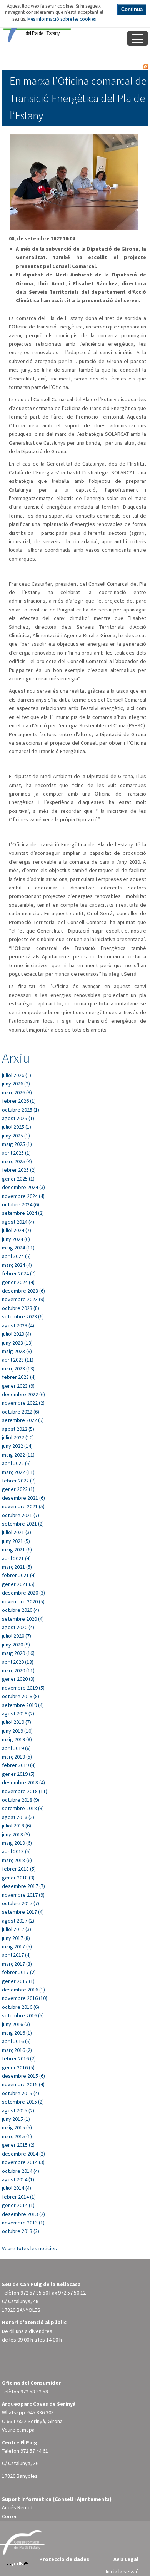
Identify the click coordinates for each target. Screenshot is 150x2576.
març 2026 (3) (17, 1092)
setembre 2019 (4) (23, 1705)
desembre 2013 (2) (23, 2214)
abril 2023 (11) (18, 1360)
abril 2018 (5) (16, 1851)
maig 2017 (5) (17, 1946)
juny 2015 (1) (16, 2119)
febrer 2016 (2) (19, 2058)
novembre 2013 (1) (23, 2223)
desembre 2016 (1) (23, 1990)
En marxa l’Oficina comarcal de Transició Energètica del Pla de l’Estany (78, 98)
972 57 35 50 (34, 2293)
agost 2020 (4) (18, 1627)
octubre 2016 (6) (21, 2007)
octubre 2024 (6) (21, 1204)
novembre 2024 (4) (23, 1196)
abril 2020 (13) (18, 1662)
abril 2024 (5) (16, 1256)
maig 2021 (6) (17, 1549)
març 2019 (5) (17, 1757)
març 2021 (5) (17, 1567)
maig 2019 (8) (17, 1739)
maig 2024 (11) (18, 1248)
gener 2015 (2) (18, 2145)
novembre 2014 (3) (23, 2162)
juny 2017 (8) (16, 1938)
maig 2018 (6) (17, 1843)
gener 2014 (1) (18, 2205)
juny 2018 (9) (16, 1834)
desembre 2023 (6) (23, 1291)
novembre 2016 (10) (25, 1998)
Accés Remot (17, 2507)
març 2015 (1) (17, 2136)
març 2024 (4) (17, 1265)
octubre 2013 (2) (21, 2231)
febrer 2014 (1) (19, 2197)
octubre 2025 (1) (21, 1110)
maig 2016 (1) (17, 2033)
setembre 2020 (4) (23, 1619)
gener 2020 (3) (18, 1679)
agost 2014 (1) (18, 2179)
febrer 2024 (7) (19, 1273)
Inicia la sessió (122, 2571)
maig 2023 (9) (17, 1351)
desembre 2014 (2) (23, 2154)
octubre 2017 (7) (21, 1903)
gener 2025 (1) (18, 1179)
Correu (10, 2516)
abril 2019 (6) (16, 1748)
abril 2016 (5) (16, 2041)
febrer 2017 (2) (19, 1972)
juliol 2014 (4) (17, 2188)
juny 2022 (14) (17, 1446)
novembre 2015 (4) (23, 2084)
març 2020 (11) (18, 1670)
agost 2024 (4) (18, 1222)
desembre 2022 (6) (23, 1394)
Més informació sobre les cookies (62, 19)
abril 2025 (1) (16, 1153)
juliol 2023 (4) (17, 1334)
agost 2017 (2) (18, 1921)
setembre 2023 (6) (23, 1316)
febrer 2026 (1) (19, 1101)
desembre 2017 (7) (23, 1886)
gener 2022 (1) (18, 1489)
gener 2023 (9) (18, 1386)
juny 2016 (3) (16, 2024)
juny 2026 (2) (16, 1084)
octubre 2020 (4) (21, 1610)
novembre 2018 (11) (25, 1791)
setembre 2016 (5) (23, 2015)
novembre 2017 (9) (23, 1895)
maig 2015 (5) (17, 2127)
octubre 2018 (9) (21, 1800)
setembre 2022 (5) (23, 1420)
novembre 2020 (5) (23, 1601)
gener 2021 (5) (18, 1584)
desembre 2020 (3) (23, 1593)
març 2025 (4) (17, 1161)
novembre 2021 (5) (23, 1506)
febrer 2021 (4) (19, 1575)
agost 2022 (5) (18, 1429)
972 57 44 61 (34, 2451)
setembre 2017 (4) (23, 1912)
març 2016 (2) (17, 2050)
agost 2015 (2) (18, 2110)
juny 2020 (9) (16, 1645)
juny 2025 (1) (16, 1136)
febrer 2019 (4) (19, 1765)
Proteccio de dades (64, 2559)
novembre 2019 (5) (23, 1688)
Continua (132, 9)
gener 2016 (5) (18, 2067)
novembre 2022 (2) (23, 1403)
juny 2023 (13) (17, 1343)
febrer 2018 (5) (19, 1869)
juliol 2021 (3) (17, 1532)
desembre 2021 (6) (23, 1498)
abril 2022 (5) (16, 1463)
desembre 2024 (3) (23, 1187)
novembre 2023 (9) (23, 1299)
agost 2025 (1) (18, 1118)
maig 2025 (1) (17, 1144)
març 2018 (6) (17, 1860)
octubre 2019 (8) (21, 1696)
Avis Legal (126, 2559)
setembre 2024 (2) (23, 1213)
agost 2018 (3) (18, 1817)
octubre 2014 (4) (21, 2171)
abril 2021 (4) (16, 1558)
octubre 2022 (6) (21, 1412)
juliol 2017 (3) (17, 1929)
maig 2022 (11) (18, 1455)
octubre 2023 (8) (21, 1308)
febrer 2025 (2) (19, 1170)
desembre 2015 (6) (23, 2076)
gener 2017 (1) (18, 1981)
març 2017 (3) (17, 1964)
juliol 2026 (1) (17, 1075)
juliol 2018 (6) (17, 1826)
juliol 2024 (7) (17, 1230)
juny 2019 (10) (17, 1731)
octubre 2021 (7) (21, 1515)
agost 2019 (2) (18, 1713)
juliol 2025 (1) (17, 1127)
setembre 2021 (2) (23, 1524)
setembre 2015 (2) (23, 2102)
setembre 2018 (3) (23, 1808)
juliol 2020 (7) (17, 1636)
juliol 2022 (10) (18, 1437)
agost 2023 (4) (18, 1325)
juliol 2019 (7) (17, 1722)
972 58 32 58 (34, 2392)
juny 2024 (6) (16, 1239)
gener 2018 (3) (18, 1878)
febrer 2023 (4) (19, 1377)
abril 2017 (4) (16, 1955)
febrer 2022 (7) (19, 1481)
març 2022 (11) (18, 1472)
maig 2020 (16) (18, 1653)
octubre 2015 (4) (21, 2093)
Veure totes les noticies (29, 2248)
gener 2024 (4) (18, 1282)
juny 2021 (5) (16, 1541)
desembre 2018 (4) (23, 1782)
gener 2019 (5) (18, 1774)
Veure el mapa (18, 2430)
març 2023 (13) (18, 1368)
